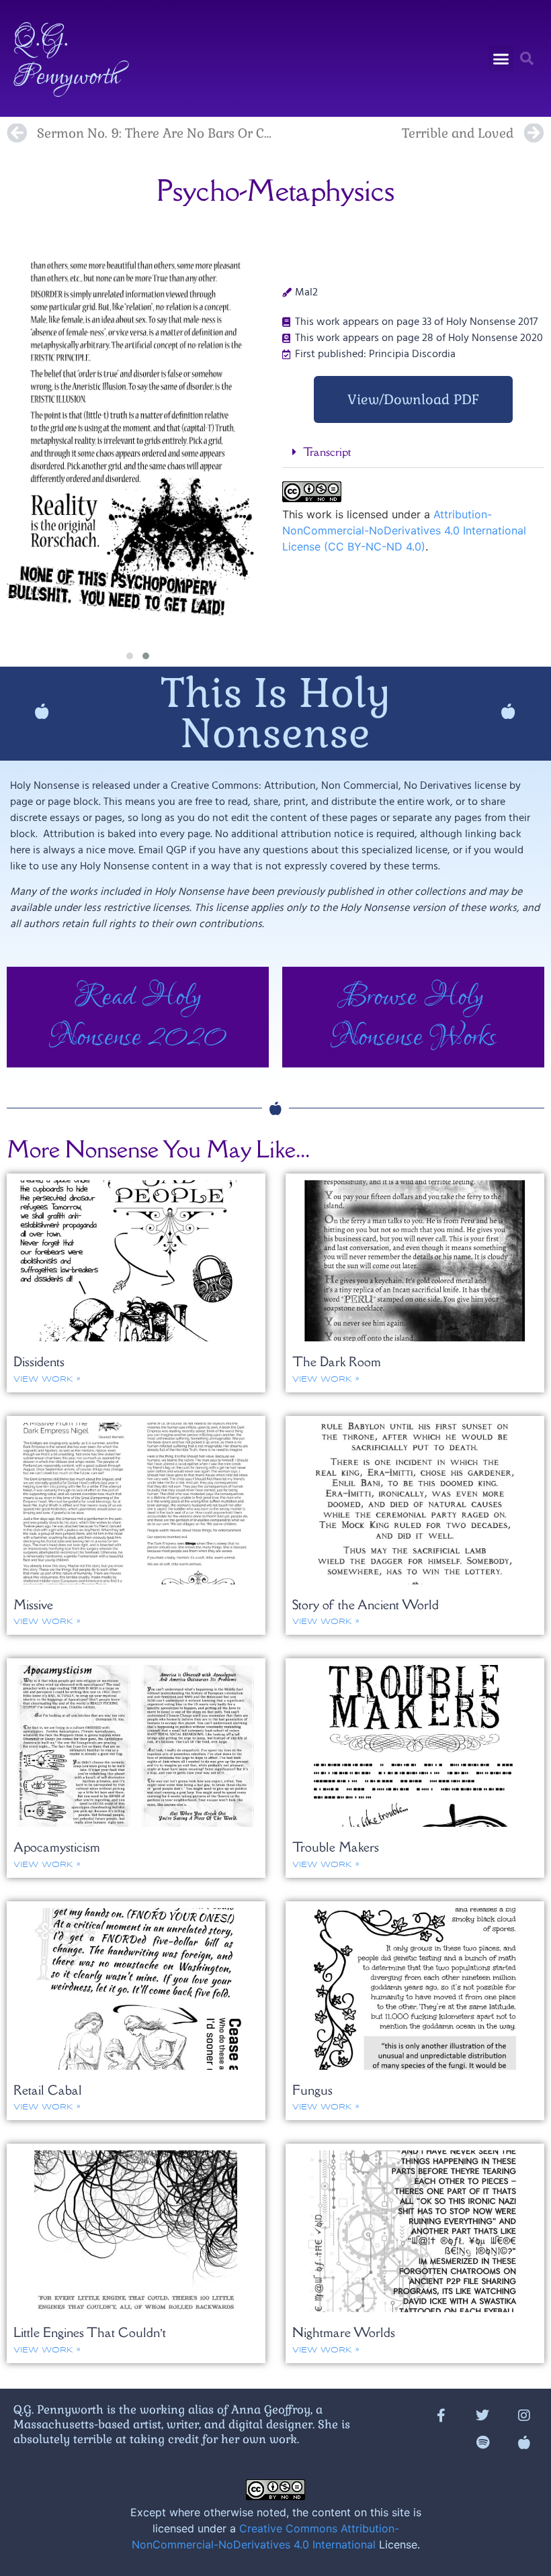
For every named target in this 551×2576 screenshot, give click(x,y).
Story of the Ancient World (366, 1605)
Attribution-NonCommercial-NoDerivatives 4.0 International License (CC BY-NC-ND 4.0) (404, 530)
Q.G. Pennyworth (67, 58)
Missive (33, 1605)
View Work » (47, 1379)
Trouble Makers (336, 1847)
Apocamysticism (57, 1847)
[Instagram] (524, 2416)
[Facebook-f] (441, 2416)
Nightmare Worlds (344, 2332)
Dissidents (39, 1362)
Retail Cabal (48, 2090)
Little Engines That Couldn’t (90, 2332)
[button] (501, 58)
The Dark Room (337, 1362)
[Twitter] (482, 2416)
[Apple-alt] (524, 2442)
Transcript (327, 452)
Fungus (312, 2090)
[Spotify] (482, 2442)
